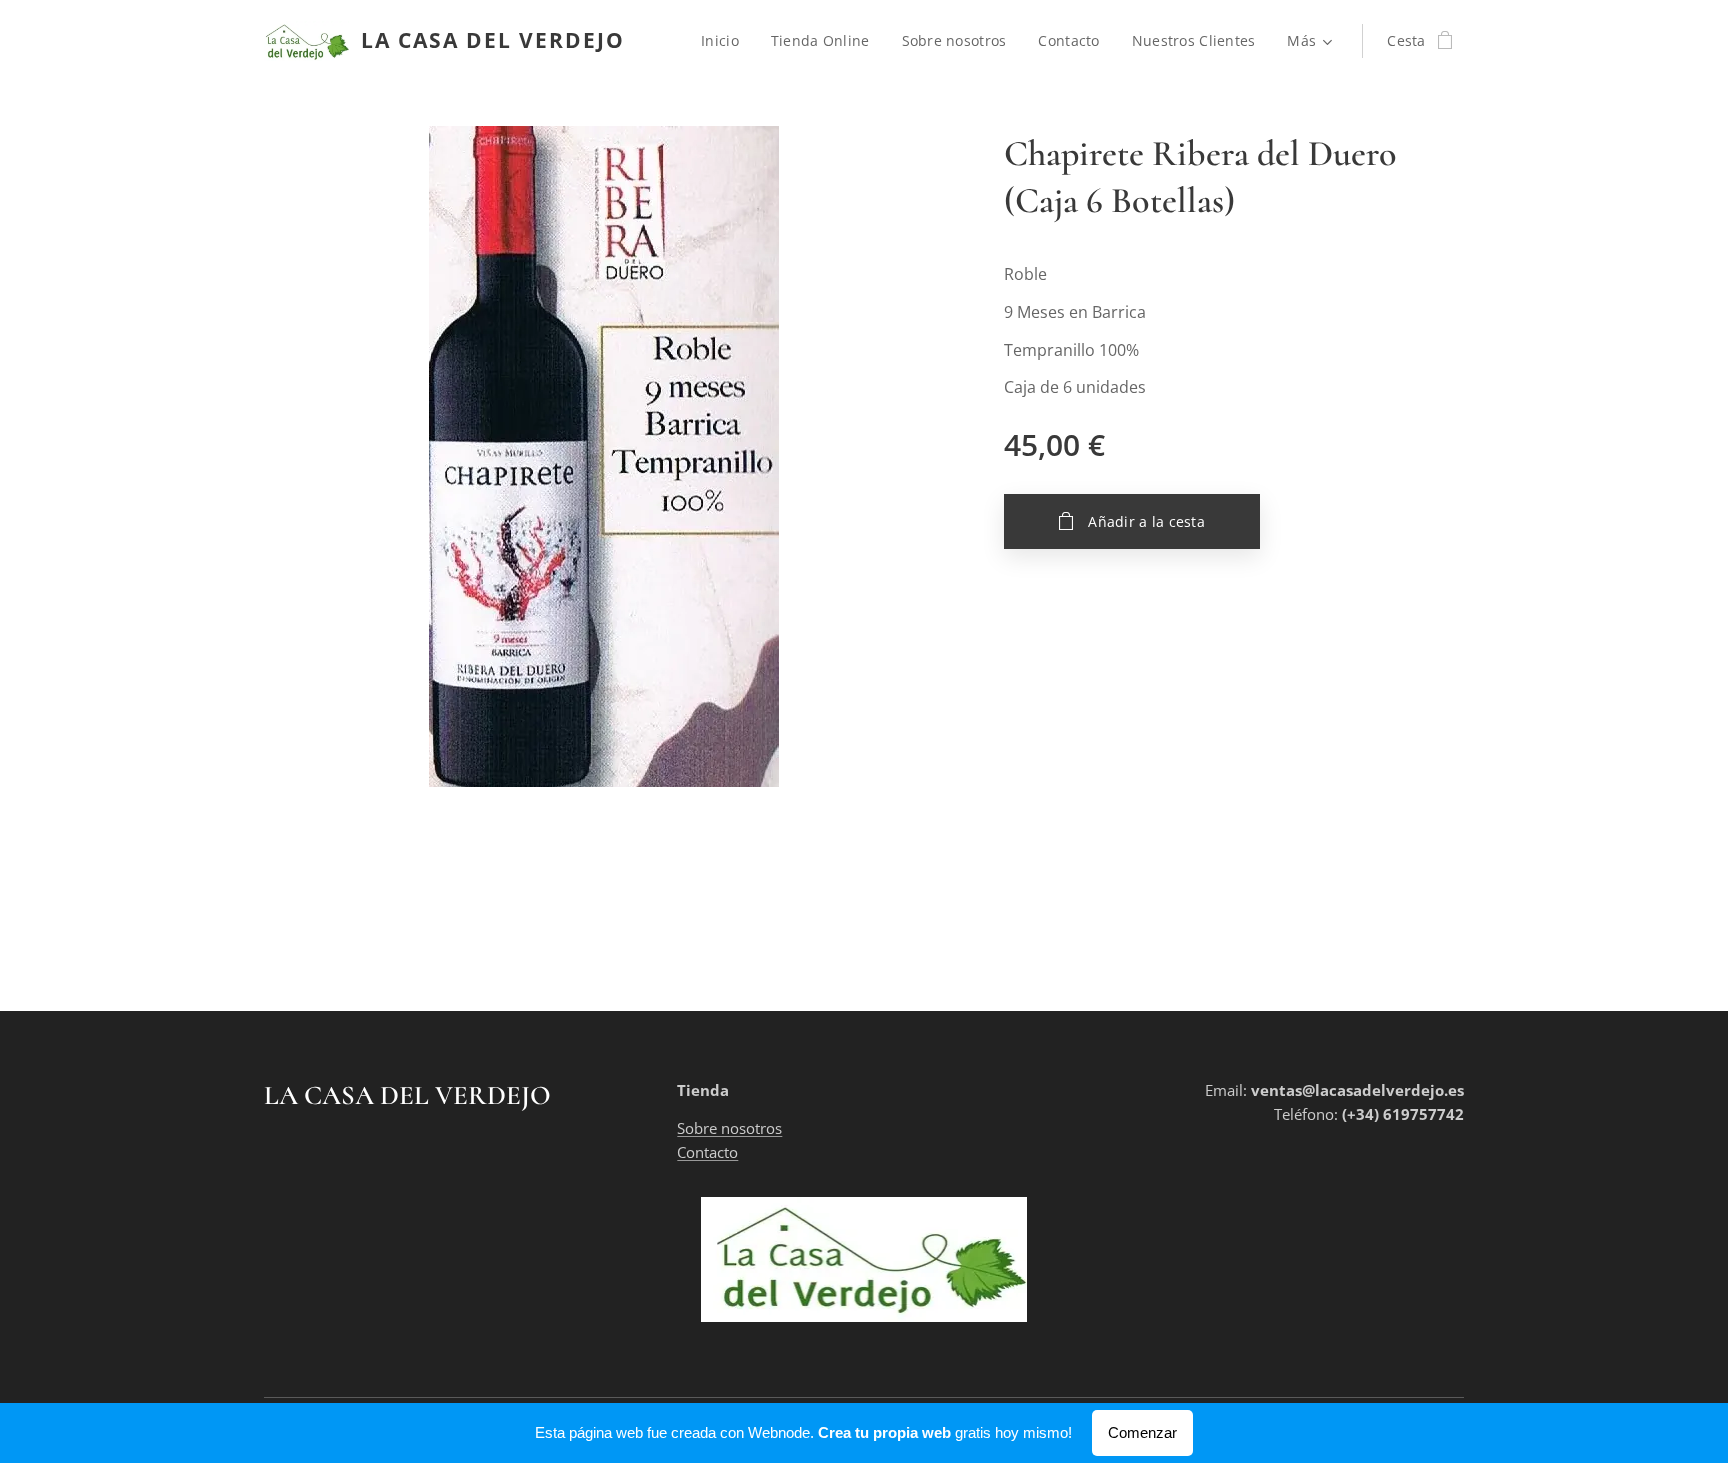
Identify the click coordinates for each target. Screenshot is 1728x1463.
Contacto (707, 1152)
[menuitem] (725, 41)
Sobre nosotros (729, 1128)
